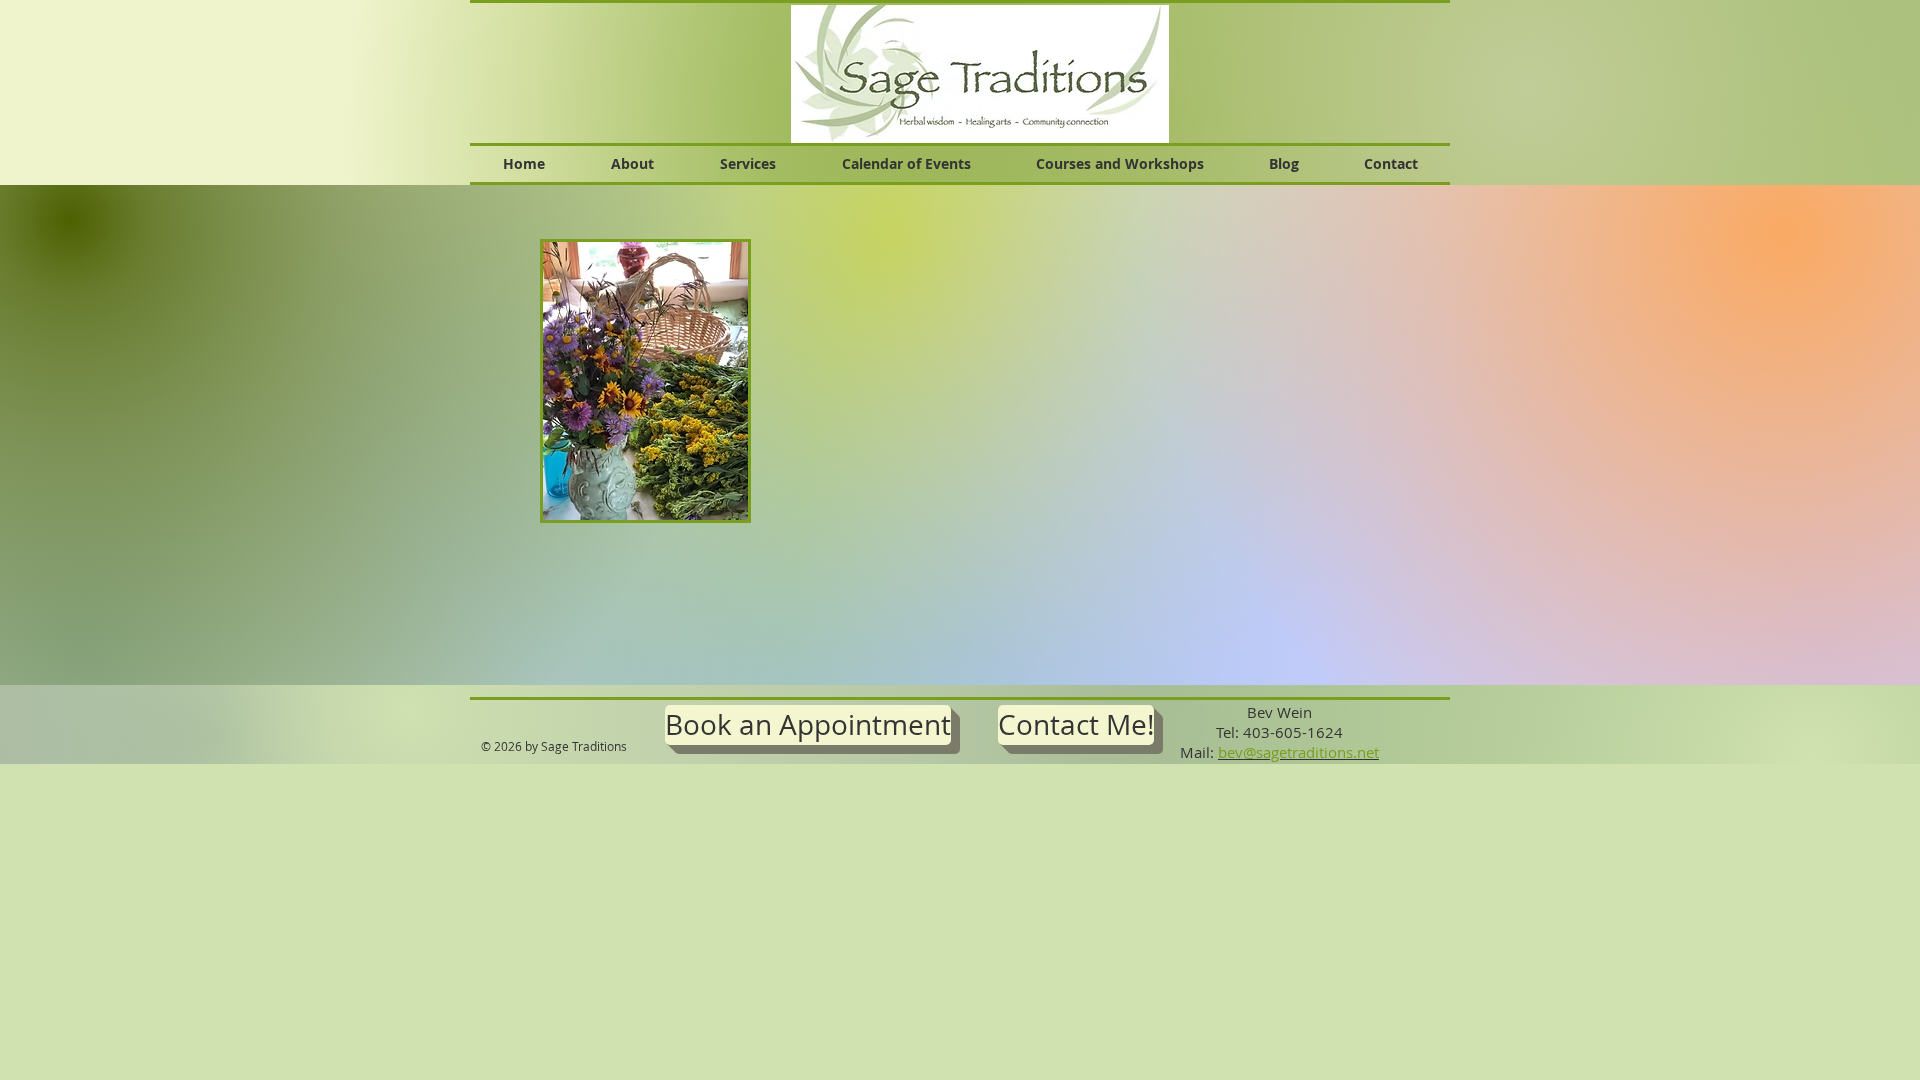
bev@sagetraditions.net (1298, 752)
